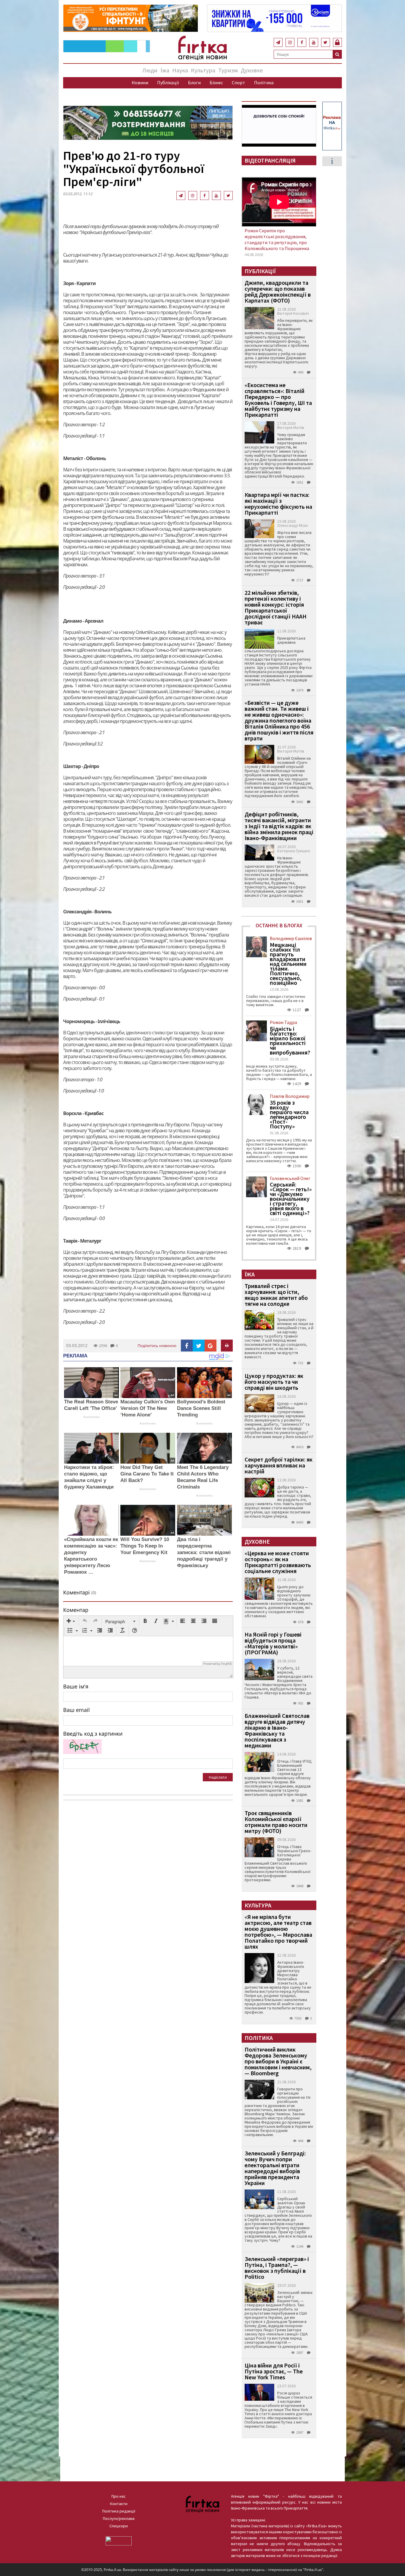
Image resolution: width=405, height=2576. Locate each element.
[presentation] (71, 1621)
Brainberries (91, 1417)
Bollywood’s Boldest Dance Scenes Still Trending (201, 1408)
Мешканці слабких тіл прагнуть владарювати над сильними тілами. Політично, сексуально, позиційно (288, 964)
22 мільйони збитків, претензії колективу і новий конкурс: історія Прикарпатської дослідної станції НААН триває (276, 607)
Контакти (119, 2504)
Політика (264, 82)
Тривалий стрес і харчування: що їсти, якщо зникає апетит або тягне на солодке (276, 1295)
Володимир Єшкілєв (291, 938)
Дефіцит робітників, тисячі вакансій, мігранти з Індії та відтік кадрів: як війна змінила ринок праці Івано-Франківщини (279, 826)
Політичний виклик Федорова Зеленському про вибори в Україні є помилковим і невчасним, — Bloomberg (278, 2061)
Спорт (239, 82)
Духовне (252, 70)
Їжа (165, 70)
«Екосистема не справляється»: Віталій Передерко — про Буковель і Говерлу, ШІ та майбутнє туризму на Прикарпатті (278, 400)
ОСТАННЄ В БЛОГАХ (279, 925)
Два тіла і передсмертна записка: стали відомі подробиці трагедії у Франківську (204, 1552)
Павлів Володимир (290, 1096)
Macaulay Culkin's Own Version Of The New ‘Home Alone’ (148, 1408)
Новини (140, 82)
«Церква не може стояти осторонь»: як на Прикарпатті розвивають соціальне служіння (278, 1562)
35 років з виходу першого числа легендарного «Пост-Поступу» (289, 1114)
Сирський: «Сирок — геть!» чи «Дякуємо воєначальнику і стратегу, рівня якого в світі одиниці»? (291, 1199)
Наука (180, 70)
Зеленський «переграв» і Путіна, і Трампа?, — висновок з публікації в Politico (277, 2268)
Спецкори (119, 2526)
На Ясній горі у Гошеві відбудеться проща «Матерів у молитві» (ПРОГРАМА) (273, 1643)
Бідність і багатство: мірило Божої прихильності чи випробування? (290, 1041)
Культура (203, 70)
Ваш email (76, 1710)
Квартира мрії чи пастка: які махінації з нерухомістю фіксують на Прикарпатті (278, 504)
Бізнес (216, 82)
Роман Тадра (283, 1022)
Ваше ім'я (76, 1686)
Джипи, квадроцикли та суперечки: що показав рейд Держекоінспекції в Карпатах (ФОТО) (278, 291)
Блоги (194, 82)
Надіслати (218, 1777)
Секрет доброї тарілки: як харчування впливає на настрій (279, 1465)
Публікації (168, 82)
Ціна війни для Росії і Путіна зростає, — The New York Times (274, 2371)
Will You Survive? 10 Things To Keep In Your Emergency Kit (145, 1546)
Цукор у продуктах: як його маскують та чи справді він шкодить (274, 1382)
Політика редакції (119, 2511)
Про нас (119, 2496)
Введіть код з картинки (93, 1734)
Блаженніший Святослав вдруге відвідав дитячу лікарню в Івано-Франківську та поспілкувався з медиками (277, 1730)
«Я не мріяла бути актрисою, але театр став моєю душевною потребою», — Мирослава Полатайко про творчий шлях (278, 1932)
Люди (150, 70)
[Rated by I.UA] (119, 2540)
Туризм (228, 70)
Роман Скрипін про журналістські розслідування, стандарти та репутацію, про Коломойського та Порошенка (277, 239)
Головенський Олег (290, 1178)
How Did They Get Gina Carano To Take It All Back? (147, 1474)
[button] (71, 1621)
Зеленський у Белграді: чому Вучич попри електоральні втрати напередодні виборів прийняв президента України (275, 2168)
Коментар (76, 1610)
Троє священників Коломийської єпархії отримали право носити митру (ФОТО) (276, 1822)
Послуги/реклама (119, 2518)
